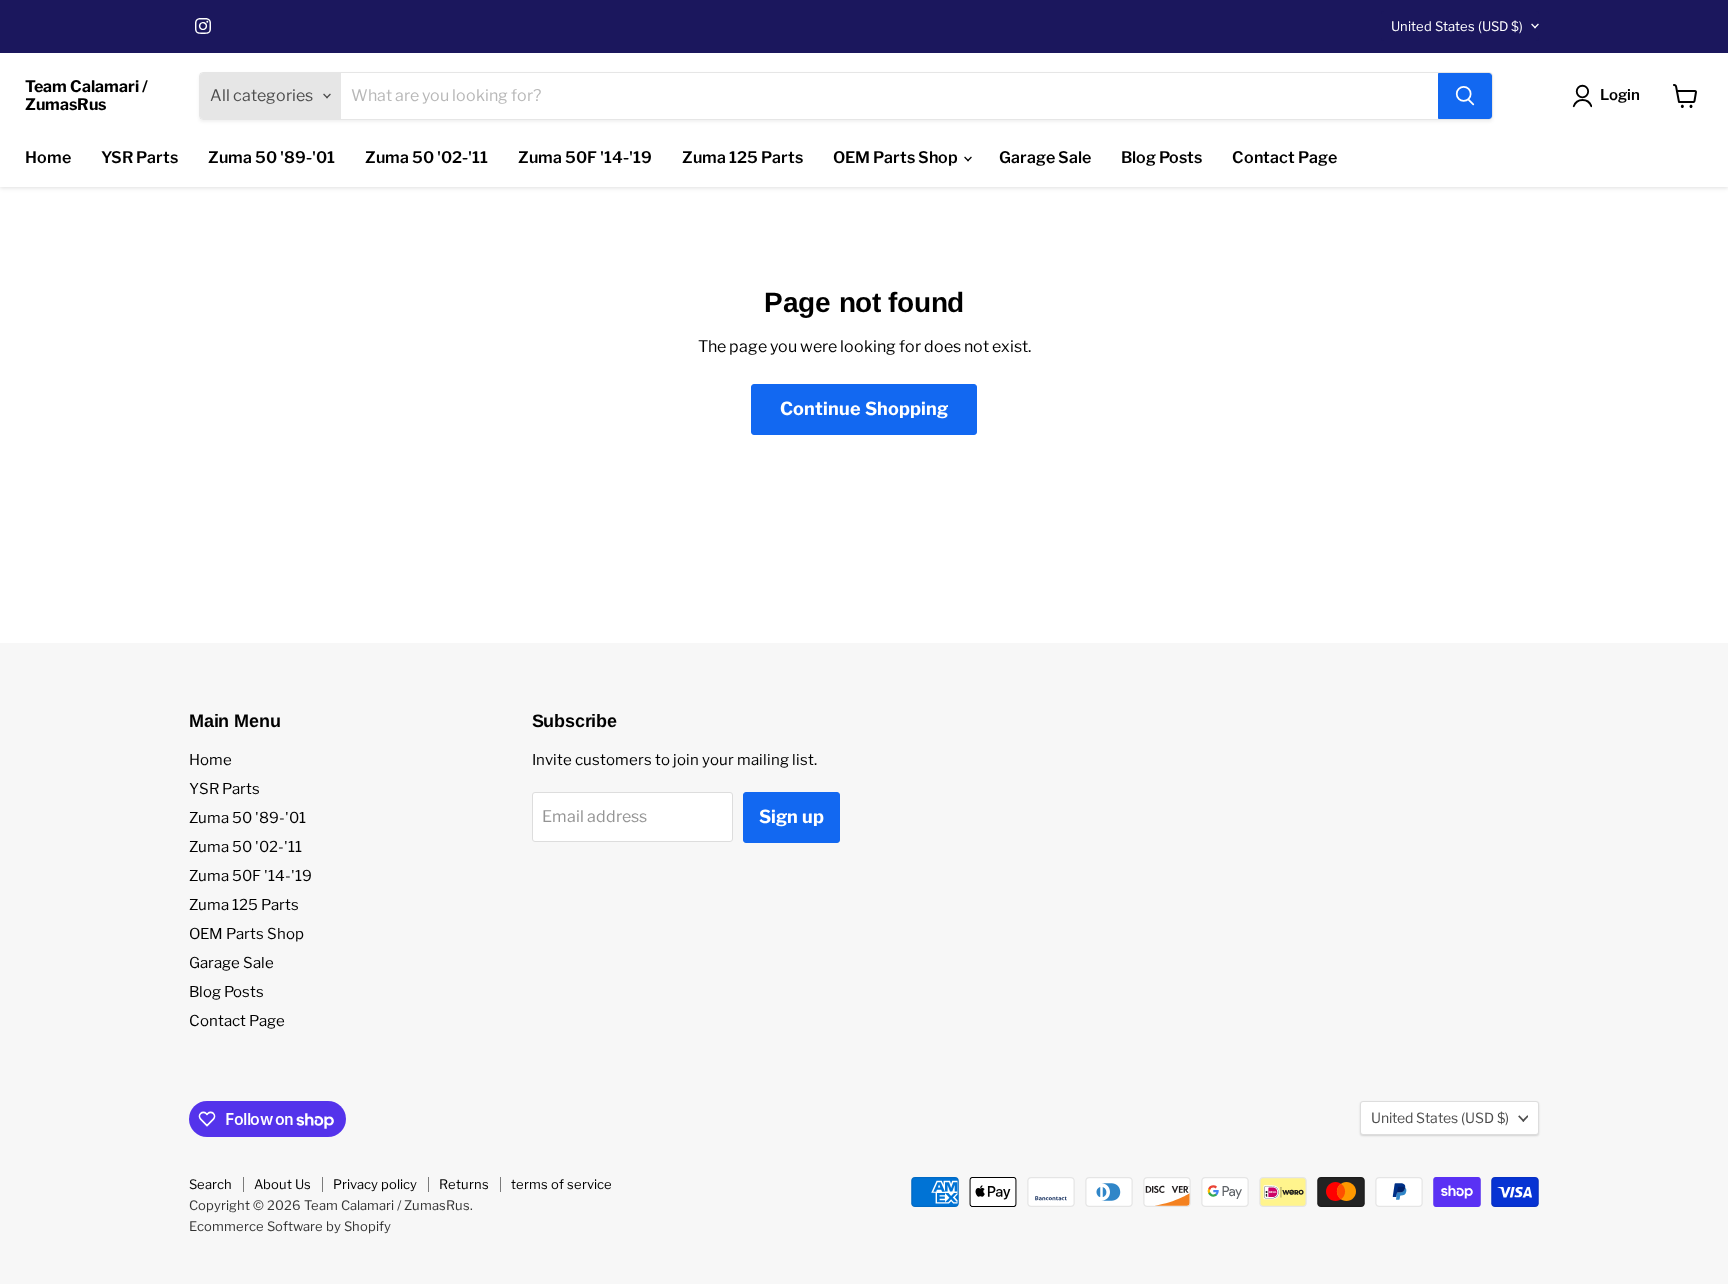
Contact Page (1284, 157)
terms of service (561, 1184)
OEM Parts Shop (897, 157)
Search (210, 1184)
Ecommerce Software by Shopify (290, 1226)
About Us (282, 1184)
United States (1457, 26)
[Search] (1465, 96)
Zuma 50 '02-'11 (426, 157)
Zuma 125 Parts (742, 157)
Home (48, 157)
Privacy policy (375, 1184)
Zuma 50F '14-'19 (585, 157)
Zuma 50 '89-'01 (271, 157)
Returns (464, 1184)
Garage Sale (1045, 157)
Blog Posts (1161, 157)
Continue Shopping (864, 408)
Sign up (791, 816)
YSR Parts (139, 157)
